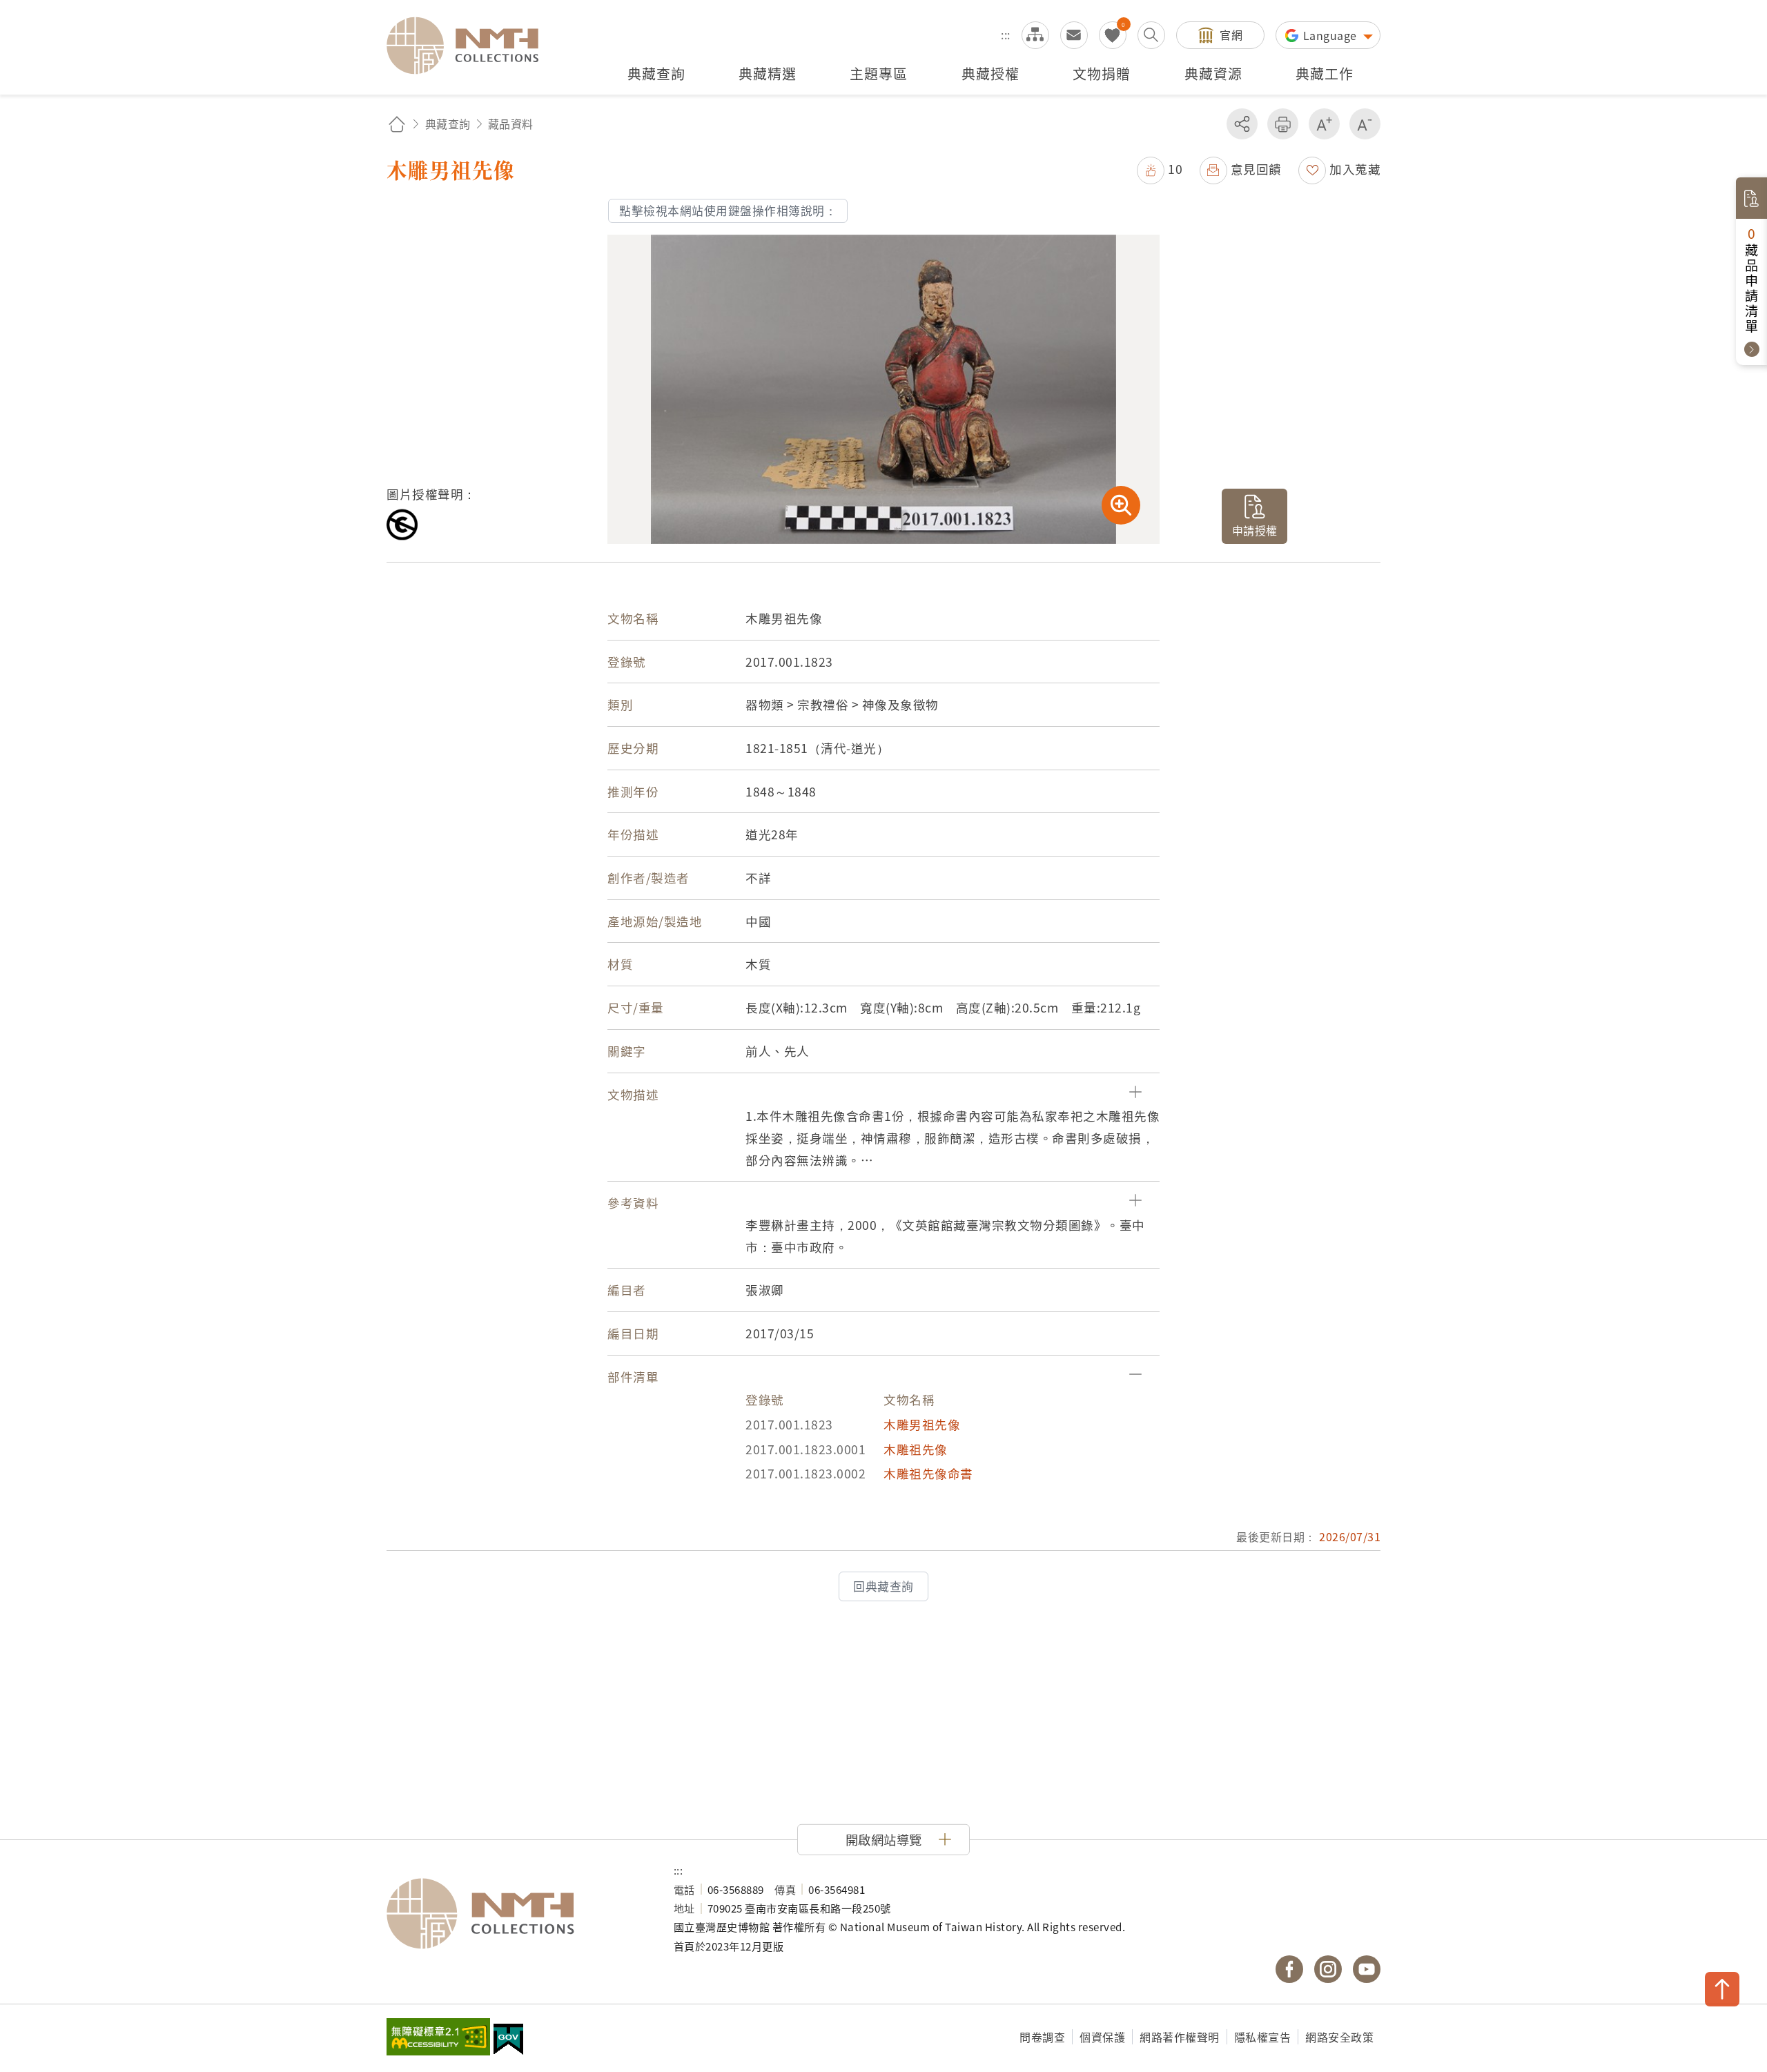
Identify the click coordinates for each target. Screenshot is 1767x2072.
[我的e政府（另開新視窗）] (508, 2041)
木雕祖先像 (916, 1449)
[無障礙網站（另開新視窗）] (438, 2038)
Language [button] (1332, 35)
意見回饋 (1256, 169)
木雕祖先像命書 (928, 1473)
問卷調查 (1042, 2037)
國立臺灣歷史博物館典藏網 (471, 46)
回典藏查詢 (883, 1586)
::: (1006, 35)
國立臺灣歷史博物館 (516, 1914)
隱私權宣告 (1263, 2037)
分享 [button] (1242, 124)
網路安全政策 (1339, 2037)
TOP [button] (1722, 1989)
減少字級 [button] (1365, 124)
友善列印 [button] (1283, 124)
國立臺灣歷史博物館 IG (1328, 1969)
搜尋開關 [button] (1151, 35)
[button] (1160, 169)
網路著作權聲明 (1180, 2037)
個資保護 (1102, 2037)
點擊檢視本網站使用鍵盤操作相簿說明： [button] (728, 211)
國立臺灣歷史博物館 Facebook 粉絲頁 (1289, 1969)
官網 (1231, 35)
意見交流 (1074, 35)
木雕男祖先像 (922, 1424)
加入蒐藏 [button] (1355, 169)
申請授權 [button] (1255, 530)
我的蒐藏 (1113, 35)
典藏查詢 (448, 124)
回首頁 (397, 124)
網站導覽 (1035, 35)
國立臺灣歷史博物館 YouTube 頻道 (1367, 1969)
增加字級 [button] (1324, 124)
